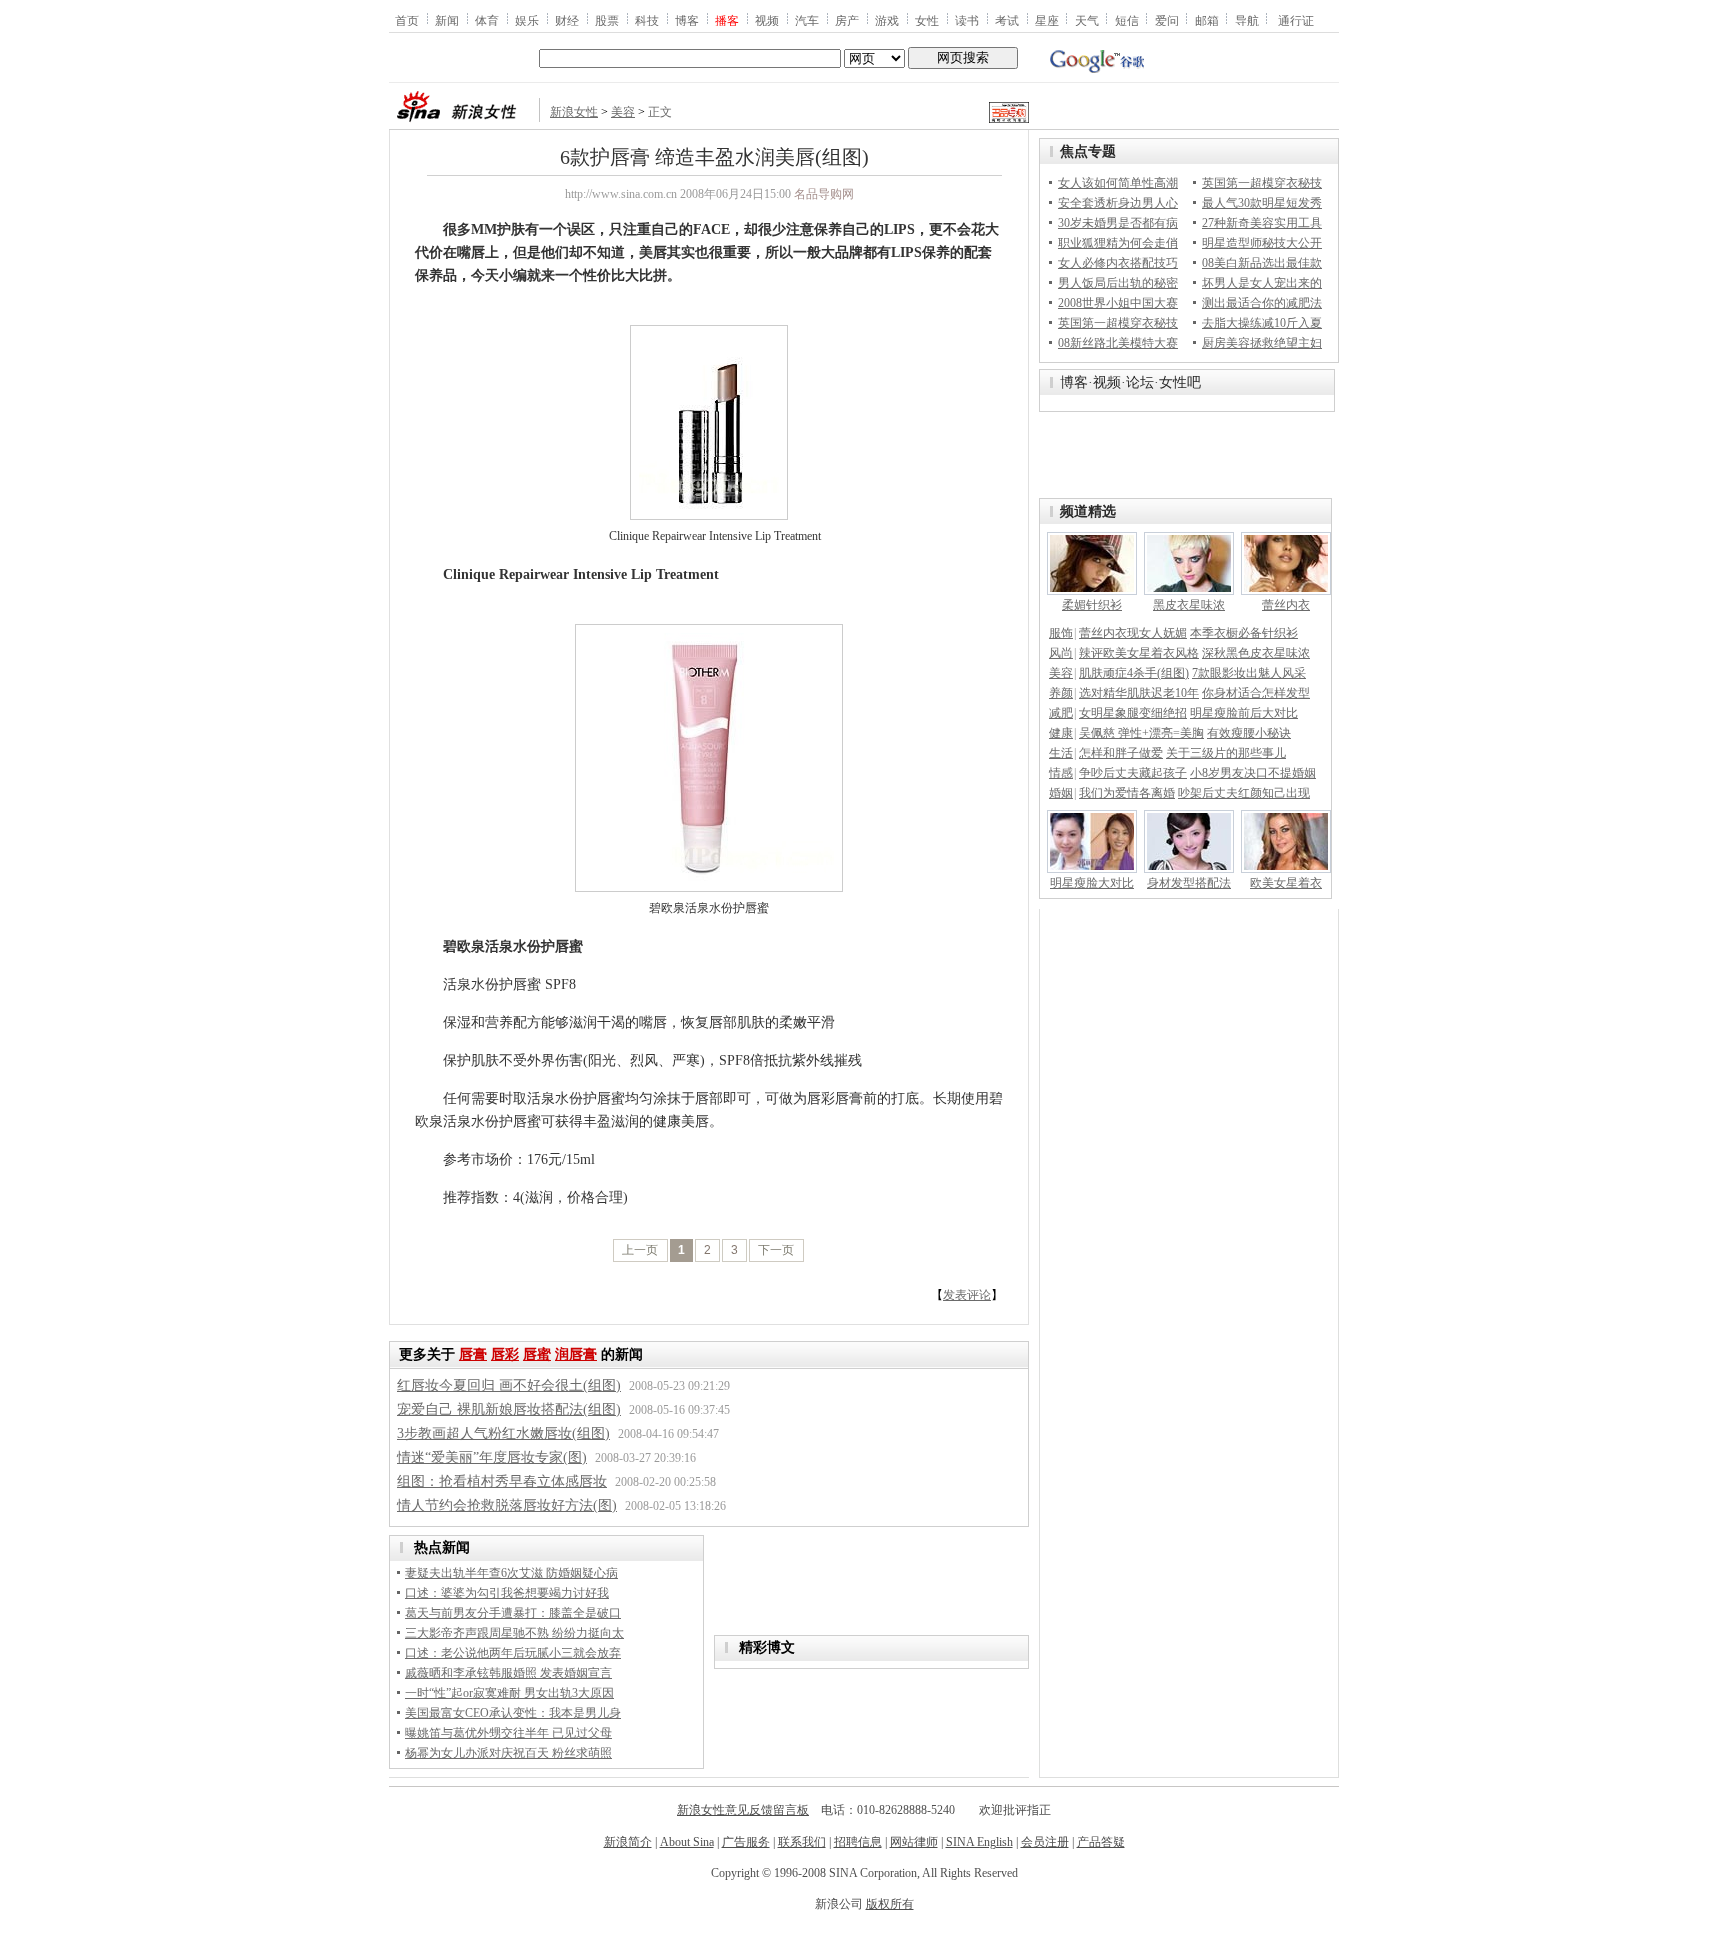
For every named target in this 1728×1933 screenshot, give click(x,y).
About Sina (687, 1842)
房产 (847, 20)
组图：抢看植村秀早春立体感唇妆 (502, 1481)
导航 (1247, 20)
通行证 (1296, 20)
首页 (407, 20)
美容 (623, 112)
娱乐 (527, 20)
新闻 (447, 20)
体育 (487, 20)
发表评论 (967, 1295)
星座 (1047, 20)
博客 (687, 20)
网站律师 (914, 1842)
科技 (647, 20)
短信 (1127, 20)
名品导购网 (824, 194)
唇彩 (505, 1354)
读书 (967, 20)
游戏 (887, 20)
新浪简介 (628, 1842)
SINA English (979, 1842)
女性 (927, 20)
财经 (567, 20)
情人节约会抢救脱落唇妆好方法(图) (507, 1505)
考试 (1007, 20)
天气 (1087, 20)
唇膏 (473, 1354)
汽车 (807, 20)
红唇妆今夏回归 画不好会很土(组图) (509, 1385)
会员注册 (1045, 1842)
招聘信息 (858, 1842)
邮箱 (1207, 20)
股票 (607, 20)
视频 (767, 20)
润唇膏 (576, 1354)
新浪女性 (574, 112)
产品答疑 (1101, 1842)
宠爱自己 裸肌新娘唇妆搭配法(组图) (509, 1409)
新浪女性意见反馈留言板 (743, 1810)
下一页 (776, 1250)
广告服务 (746, 1842)
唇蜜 (537, 1354)
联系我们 (802, 1842)
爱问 (1167, 20)
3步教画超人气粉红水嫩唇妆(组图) (503, 1433)
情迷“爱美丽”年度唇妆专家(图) (492, 1457)
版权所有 (890, 1904)
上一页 (640, 1250)
